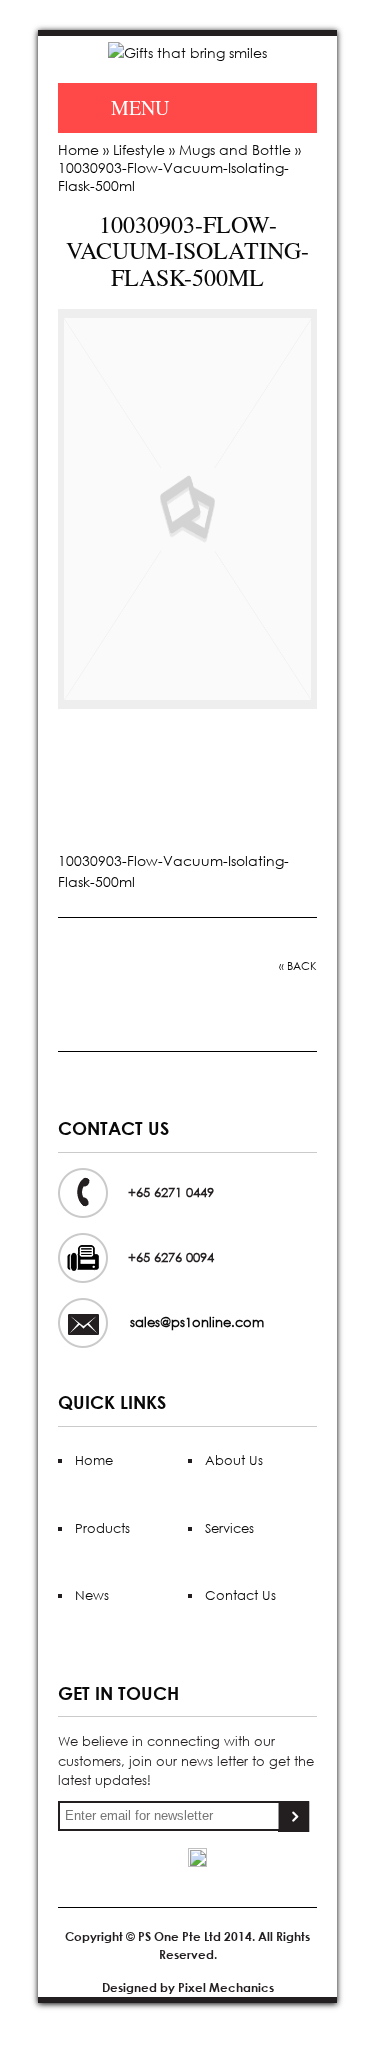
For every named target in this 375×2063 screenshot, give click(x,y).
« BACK (298, 966)
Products (102, 1528)
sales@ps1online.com (197, 1322)
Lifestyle (139, 149)
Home (78, 149)
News (92, 1595)
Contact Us (240, 1595)
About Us (234, 1460)
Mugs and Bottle (235, 149)
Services (229, 1528)
